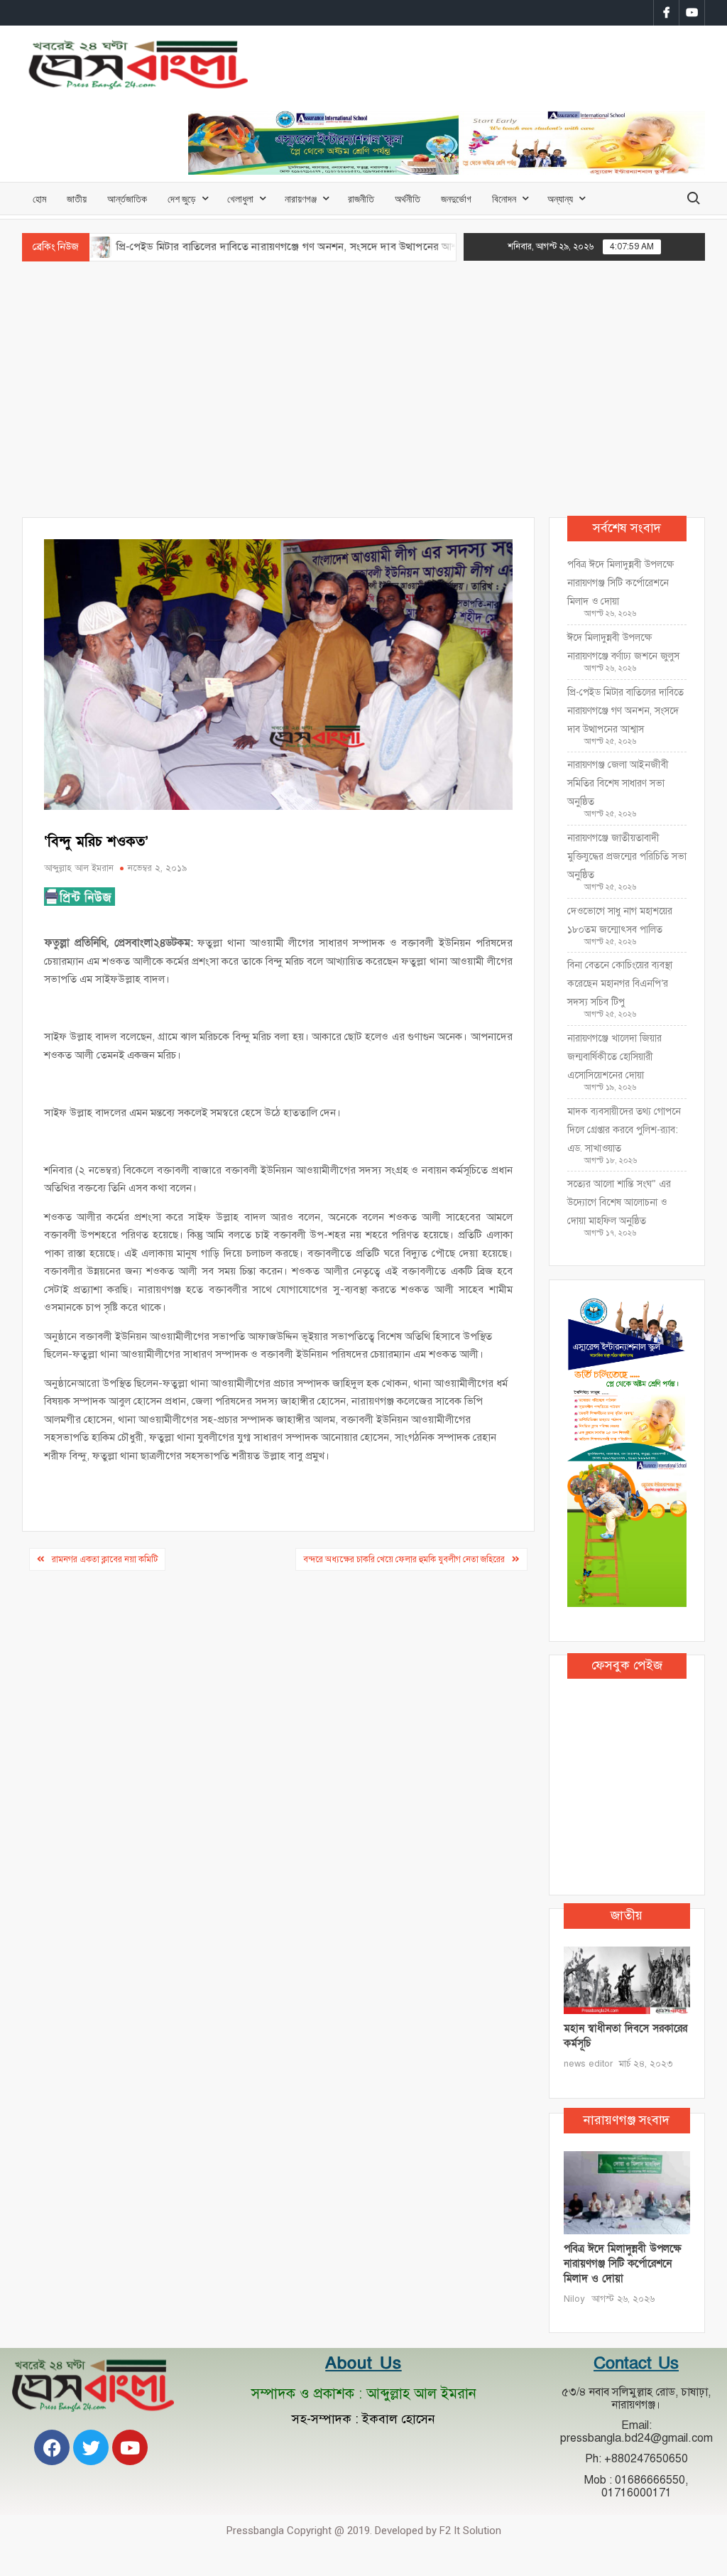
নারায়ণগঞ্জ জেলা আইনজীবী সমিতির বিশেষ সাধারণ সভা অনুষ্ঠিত (618, 783)
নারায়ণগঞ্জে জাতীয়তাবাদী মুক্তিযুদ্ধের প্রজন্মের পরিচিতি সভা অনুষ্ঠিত (627, 856)
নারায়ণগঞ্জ (301, 199)
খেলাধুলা (240, 199)
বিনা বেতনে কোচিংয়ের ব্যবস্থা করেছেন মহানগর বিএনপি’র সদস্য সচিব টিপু (620, 984)
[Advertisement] (363, 389)
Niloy (574, 2299)
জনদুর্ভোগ (456, 199)
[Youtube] (130, 2447)
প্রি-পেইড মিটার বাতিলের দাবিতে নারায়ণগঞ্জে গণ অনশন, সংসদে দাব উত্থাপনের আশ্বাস (225, 247)
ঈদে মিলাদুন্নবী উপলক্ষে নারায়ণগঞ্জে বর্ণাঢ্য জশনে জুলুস (623, 647)
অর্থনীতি (408, 199)
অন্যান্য (560, 199)
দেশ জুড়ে (182, 199)
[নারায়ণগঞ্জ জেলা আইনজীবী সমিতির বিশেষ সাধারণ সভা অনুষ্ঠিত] (429, 247)
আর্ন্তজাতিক (127, 199)
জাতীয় (77, 199)
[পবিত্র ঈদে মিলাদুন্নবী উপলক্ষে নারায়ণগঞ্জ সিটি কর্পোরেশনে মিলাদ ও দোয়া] (627, 2192)
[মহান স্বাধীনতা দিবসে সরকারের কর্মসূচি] (627, 1980)
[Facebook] (52, 2447)
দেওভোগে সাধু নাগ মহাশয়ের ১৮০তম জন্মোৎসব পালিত (620, 920)
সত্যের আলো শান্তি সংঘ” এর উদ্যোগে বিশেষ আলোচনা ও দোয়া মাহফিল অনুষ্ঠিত (619, 1202)
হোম (39, 199)
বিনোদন (504, 199)
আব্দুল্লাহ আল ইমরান (79, 868)
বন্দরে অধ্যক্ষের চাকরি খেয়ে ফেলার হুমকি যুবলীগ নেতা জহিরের (404, 1559)
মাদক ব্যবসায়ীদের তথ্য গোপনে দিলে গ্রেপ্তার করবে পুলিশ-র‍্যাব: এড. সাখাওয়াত (624, 1130)
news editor (588, 2064)
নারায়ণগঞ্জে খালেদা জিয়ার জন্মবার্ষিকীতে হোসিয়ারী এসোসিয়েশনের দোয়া (614, 1057)
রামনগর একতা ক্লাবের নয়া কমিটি (105, 1559)
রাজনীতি (361, 199)
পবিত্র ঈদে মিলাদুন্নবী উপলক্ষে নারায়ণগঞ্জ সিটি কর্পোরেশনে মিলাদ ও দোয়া (621, 583)
